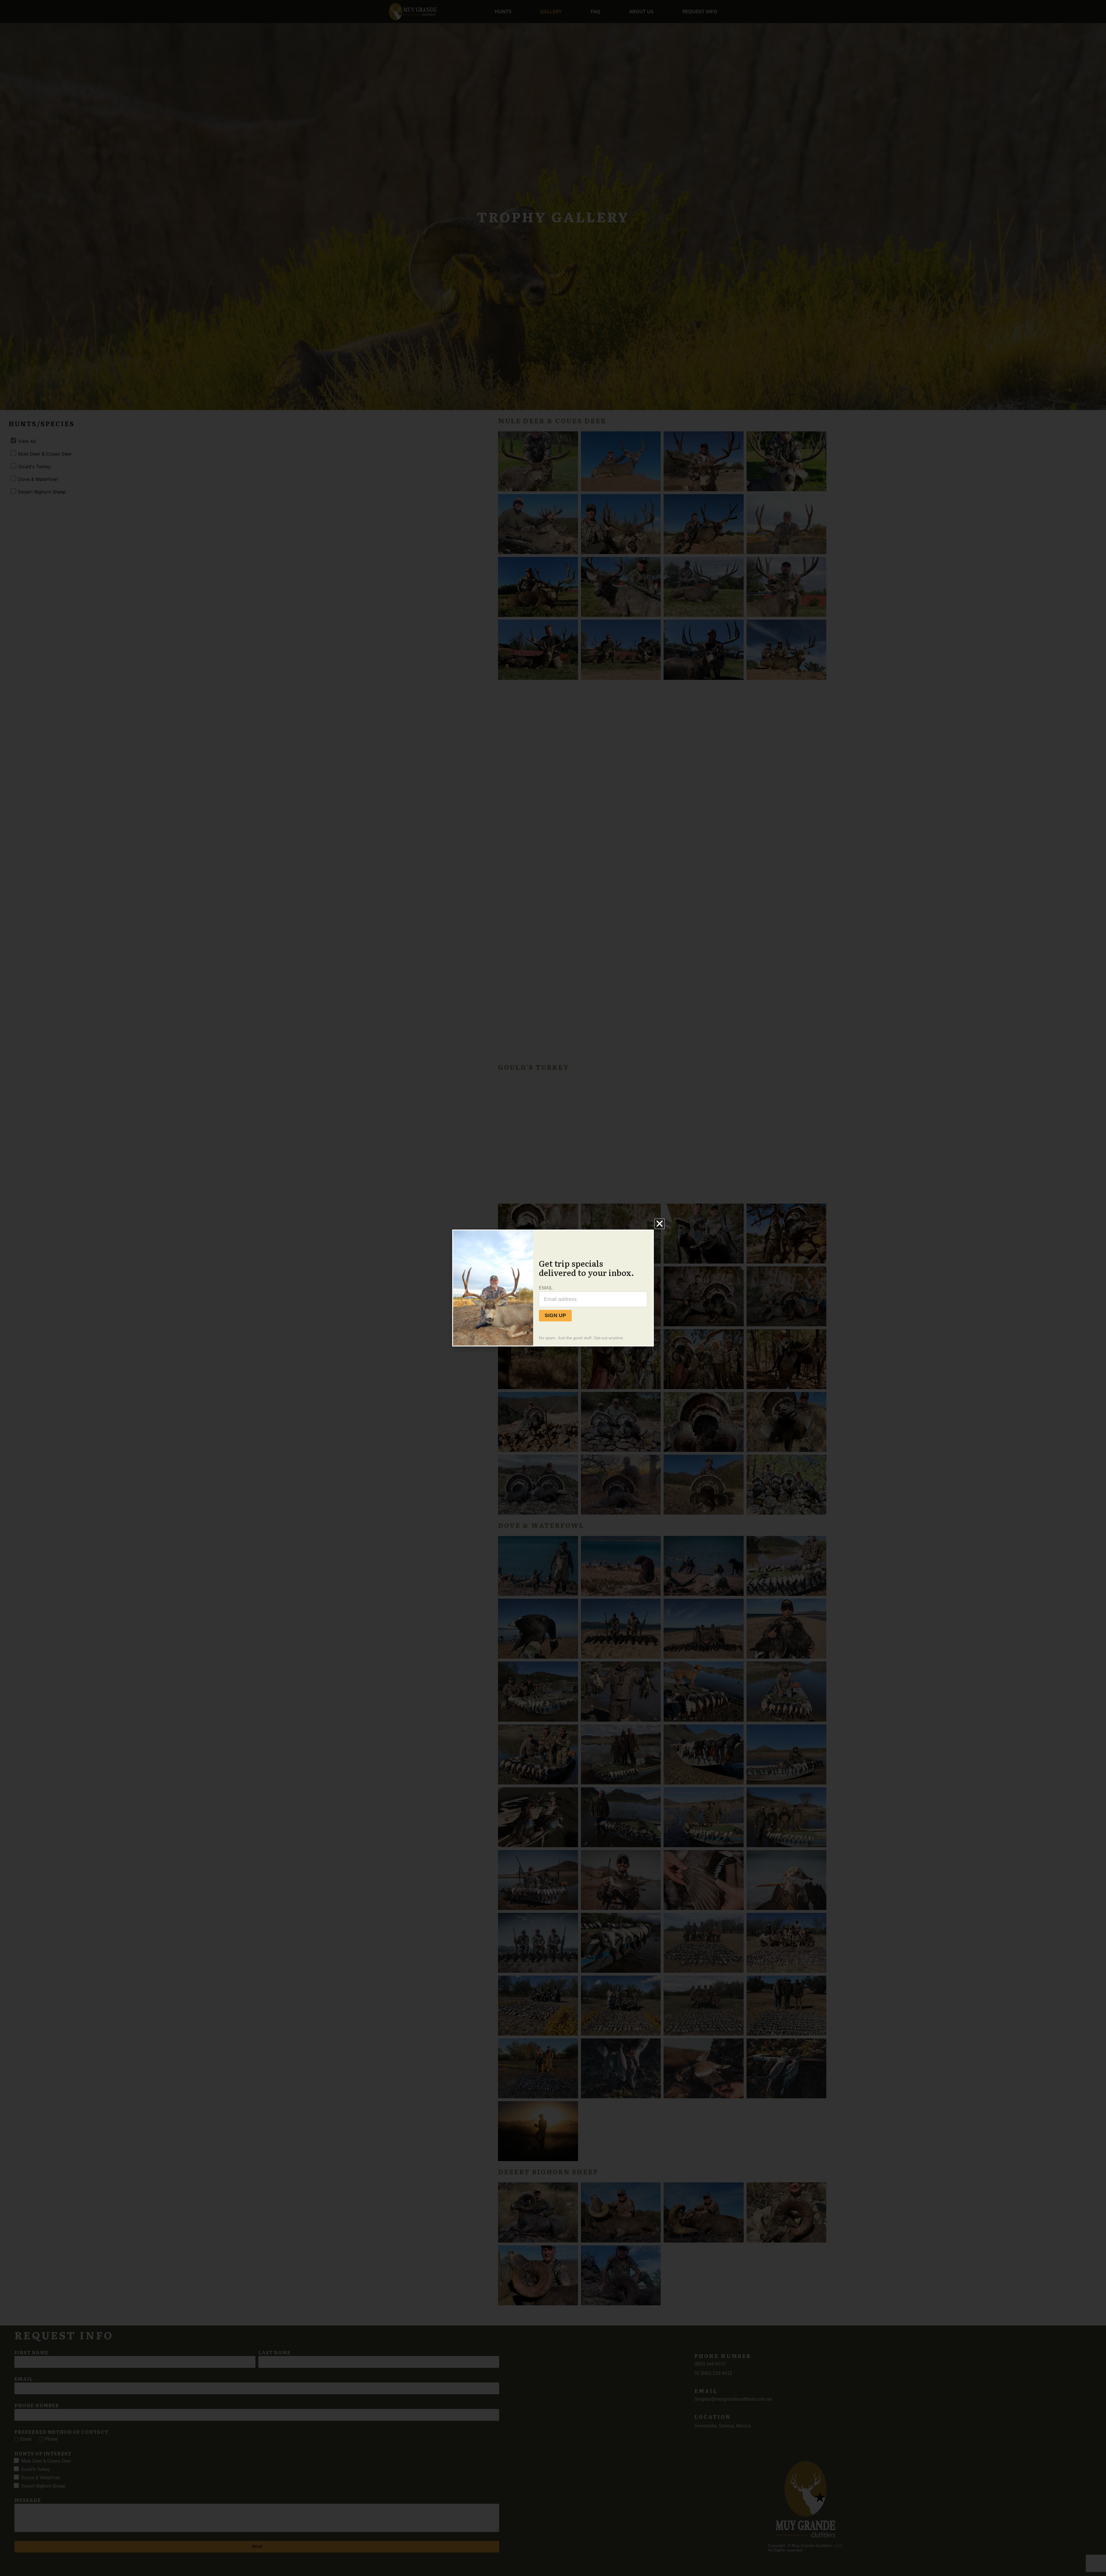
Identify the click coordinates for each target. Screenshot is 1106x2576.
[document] (553, 1288)
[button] (660, 1224)
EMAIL (546, 1288)
